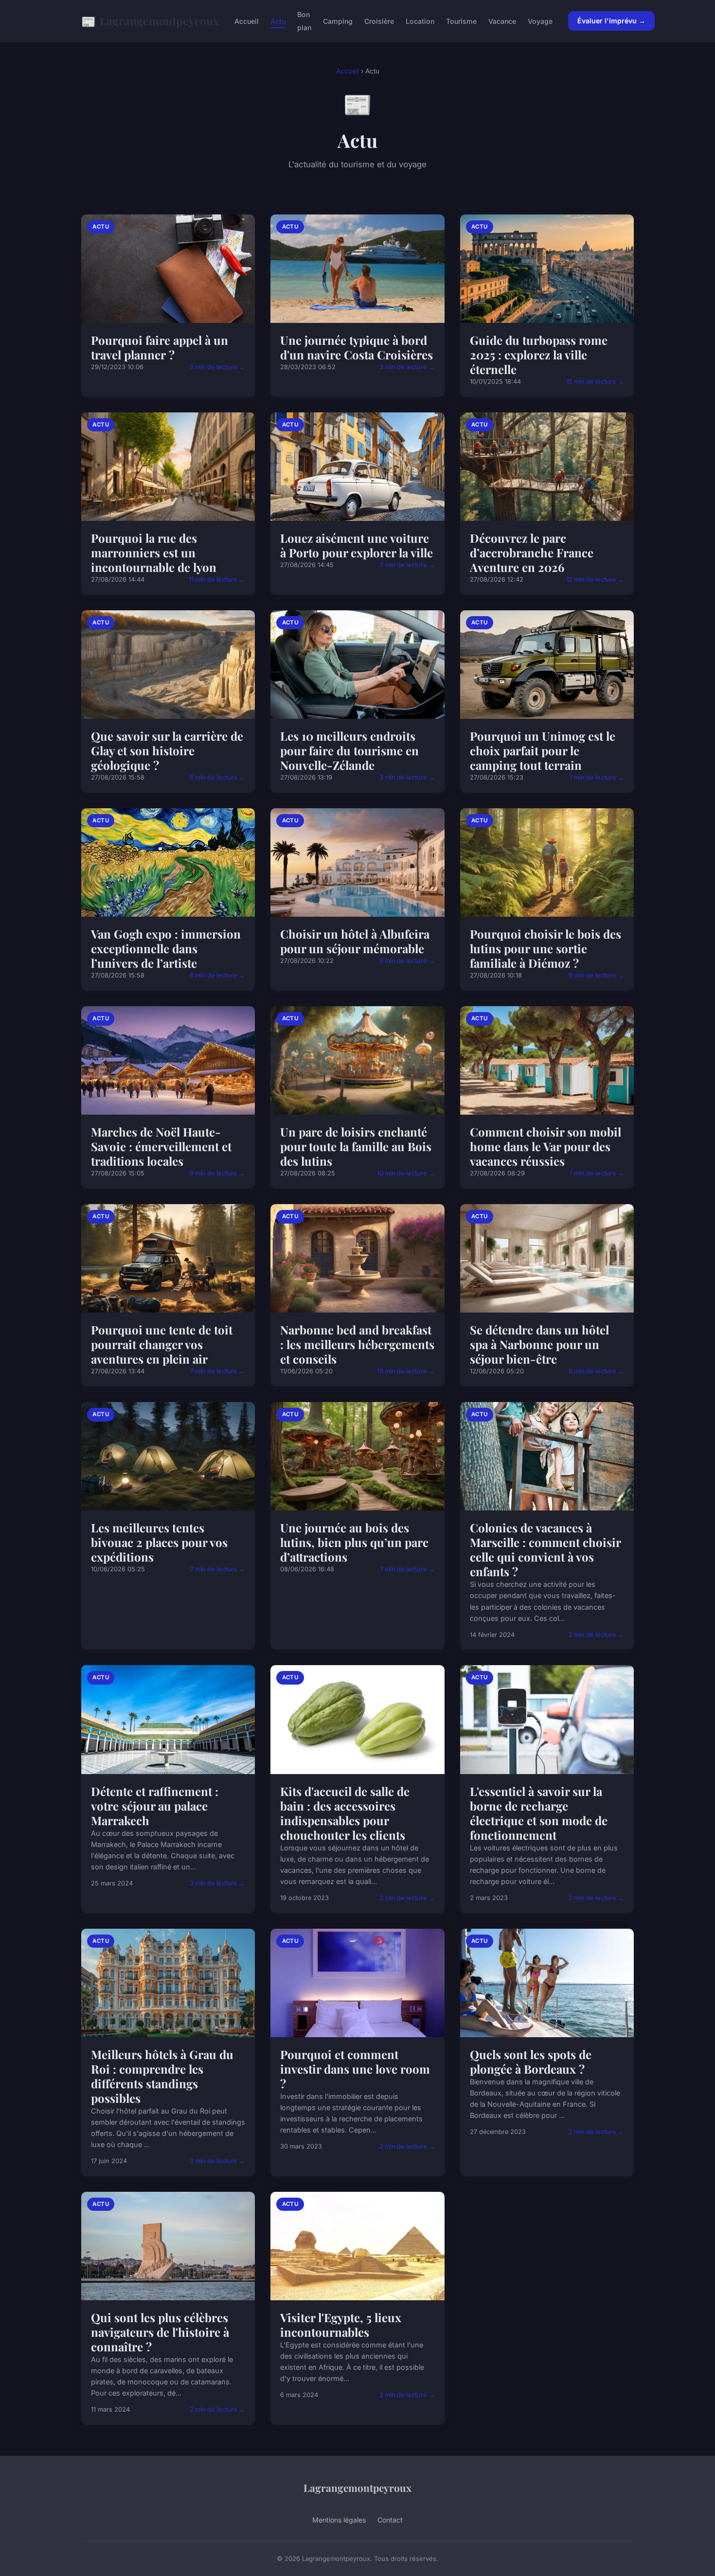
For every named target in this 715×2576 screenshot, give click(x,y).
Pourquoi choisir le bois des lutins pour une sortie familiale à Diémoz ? (545, 948)
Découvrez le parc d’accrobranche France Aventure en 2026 (532, 552)
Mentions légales (339, 2520)
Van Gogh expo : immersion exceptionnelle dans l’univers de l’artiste (166, 948)
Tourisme (461, 21)
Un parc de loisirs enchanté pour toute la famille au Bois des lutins (356, 1146)
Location (420, 21)
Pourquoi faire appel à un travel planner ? (160, 347)
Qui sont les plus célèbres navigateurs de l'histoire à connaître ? (160, 2332)
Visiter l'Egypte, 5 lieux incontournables (341, 2325)
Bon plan (304, 21)
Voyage (540, 21)
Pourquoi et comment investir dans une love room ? (355, 2069)
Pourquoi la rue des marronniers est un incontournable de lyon (154, 552)
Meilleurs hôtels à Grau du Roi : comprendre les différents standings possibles (162, 2076)
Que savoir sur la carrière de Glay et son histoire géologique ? (167, 750)
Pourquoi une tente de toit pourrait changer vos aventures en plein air (162, 1344)
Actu (278, 21)
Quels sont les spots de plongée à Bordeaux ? (531, 2061)
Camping (338, 21)
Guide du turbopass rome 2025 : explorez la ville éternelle (539, 355)
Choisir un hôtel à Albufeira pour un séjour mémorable (355, 941)
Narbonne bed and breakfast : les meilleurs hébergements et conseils (357, 1344)
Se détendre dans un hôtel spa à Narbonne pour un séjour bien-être (539, 1344)
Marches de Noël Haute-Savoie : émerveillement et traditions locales (161, 1146)
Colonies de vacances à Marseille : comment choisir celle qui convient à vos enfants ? (545, 1549)
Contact (390, 2520)
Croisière (379, 21)
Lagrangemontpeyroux (150, 21)
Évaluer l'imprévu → (611, 21)
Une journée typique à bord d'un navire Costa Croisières (357, 347)
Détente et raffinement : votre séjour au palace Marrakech (155, 1806)
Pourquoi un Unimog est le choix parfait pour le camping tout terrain (543, 750)
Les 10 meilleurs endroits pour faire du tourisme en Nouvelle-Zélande (349, 750)
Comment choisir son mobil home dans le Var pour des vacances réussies (545, 1146)
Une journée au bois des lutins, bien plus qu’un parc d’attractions (354, 1542)
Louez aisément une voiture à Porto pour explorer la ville (357, 545)
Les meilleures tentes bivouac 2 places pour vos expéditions (159, 1542)
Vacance (502, 21)
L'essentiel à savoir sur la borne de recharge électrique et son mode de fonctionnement (539, 1813)
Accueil (247, 21)
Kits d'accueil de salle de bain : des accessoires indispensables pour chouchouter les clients (345, 1813)
